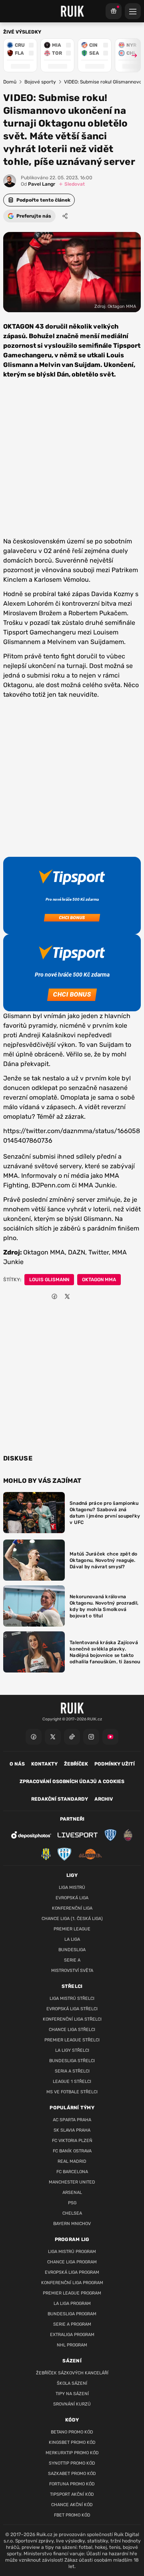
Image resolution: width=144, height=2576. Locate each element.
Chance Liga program (72, 2262)
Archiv (104, 1799)
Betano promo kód (72, 2432)
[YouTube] (110, 1737)
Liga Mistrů (72, 1887)
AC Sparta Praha (72, 2120)
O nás (17, 1764)
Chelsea (72, 2213)
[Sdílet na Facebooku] (54, 1296)
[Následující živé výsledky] (131, 55)
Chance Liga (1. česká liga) (72, 1919)
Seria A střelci (72, 2071)
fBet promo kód (72, 2515)
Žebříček (76, 1764)
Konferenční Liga (72, 1908)
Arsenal (72, 2193)
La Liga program (72, 2304)
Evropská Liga (72, 1898)
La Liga (72, 1939)
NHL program (72, 2345)
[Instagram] (91, 1737)
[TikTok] (72, 1737)
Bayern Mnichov (72, 2224)
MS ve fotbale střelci (72, 2092)
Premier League (72, 1929)
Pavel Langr (38, 184)
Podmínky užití (115, 1764)
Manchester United (72, 2182)
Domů (10, 82)
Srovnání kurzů (72, 2404)
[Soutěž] (114, 11)
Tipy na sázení (72, 2394)
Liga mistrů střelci (72, 1998)
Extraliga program (72, 2335)
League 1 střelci (72, 2082)
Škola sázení (72, 2383)
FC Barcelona (72, 2172)
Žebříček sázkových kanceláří (72, 2373)
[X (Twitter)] (53, 1737)
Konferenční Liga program (72, 2283)
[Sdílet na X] (67, 1296)
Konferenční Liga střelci (72, 2019)
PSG (72, 2203)
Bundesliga (72, 1950)
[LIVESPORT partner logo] (78, 1835)
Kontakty (44, 1764)
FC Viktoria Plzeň (72, 2141)
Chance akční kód (72, 2505)
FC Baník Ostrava (72, 2151)
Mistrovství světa (72, 1971)
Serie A (72, 1960)
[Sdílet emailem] (80, 1296)
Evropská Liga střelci (72, 2009)
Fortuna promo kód (72, 2484)
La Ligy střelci (72, 2050)
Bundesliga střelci (72, 2061)
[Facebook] (34, 1737)
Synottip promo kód (72, 2463)
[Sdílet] (65, 216)
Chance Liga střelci (72, 2030)
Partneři (72, 1819)
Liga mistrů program (72, 2252)
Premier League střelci (72, 2040)
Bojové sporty (40, 82)
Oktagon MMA (99, 1280)
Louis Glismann (49, 1280)
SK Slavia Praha (72, 2130)
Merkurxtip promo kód (72, 2453)
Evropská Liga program (72, 2272)
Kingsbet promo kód (72, 2442)
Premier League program (72, 2293)
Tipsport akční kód (72, 2494)
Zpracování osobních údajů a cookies (72, 1781)
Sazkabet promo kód (72, 2474)
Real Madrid (72, 2161)
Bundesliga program (72, 2314)
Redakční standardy (60, 1799)
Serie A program (72, 2324)
